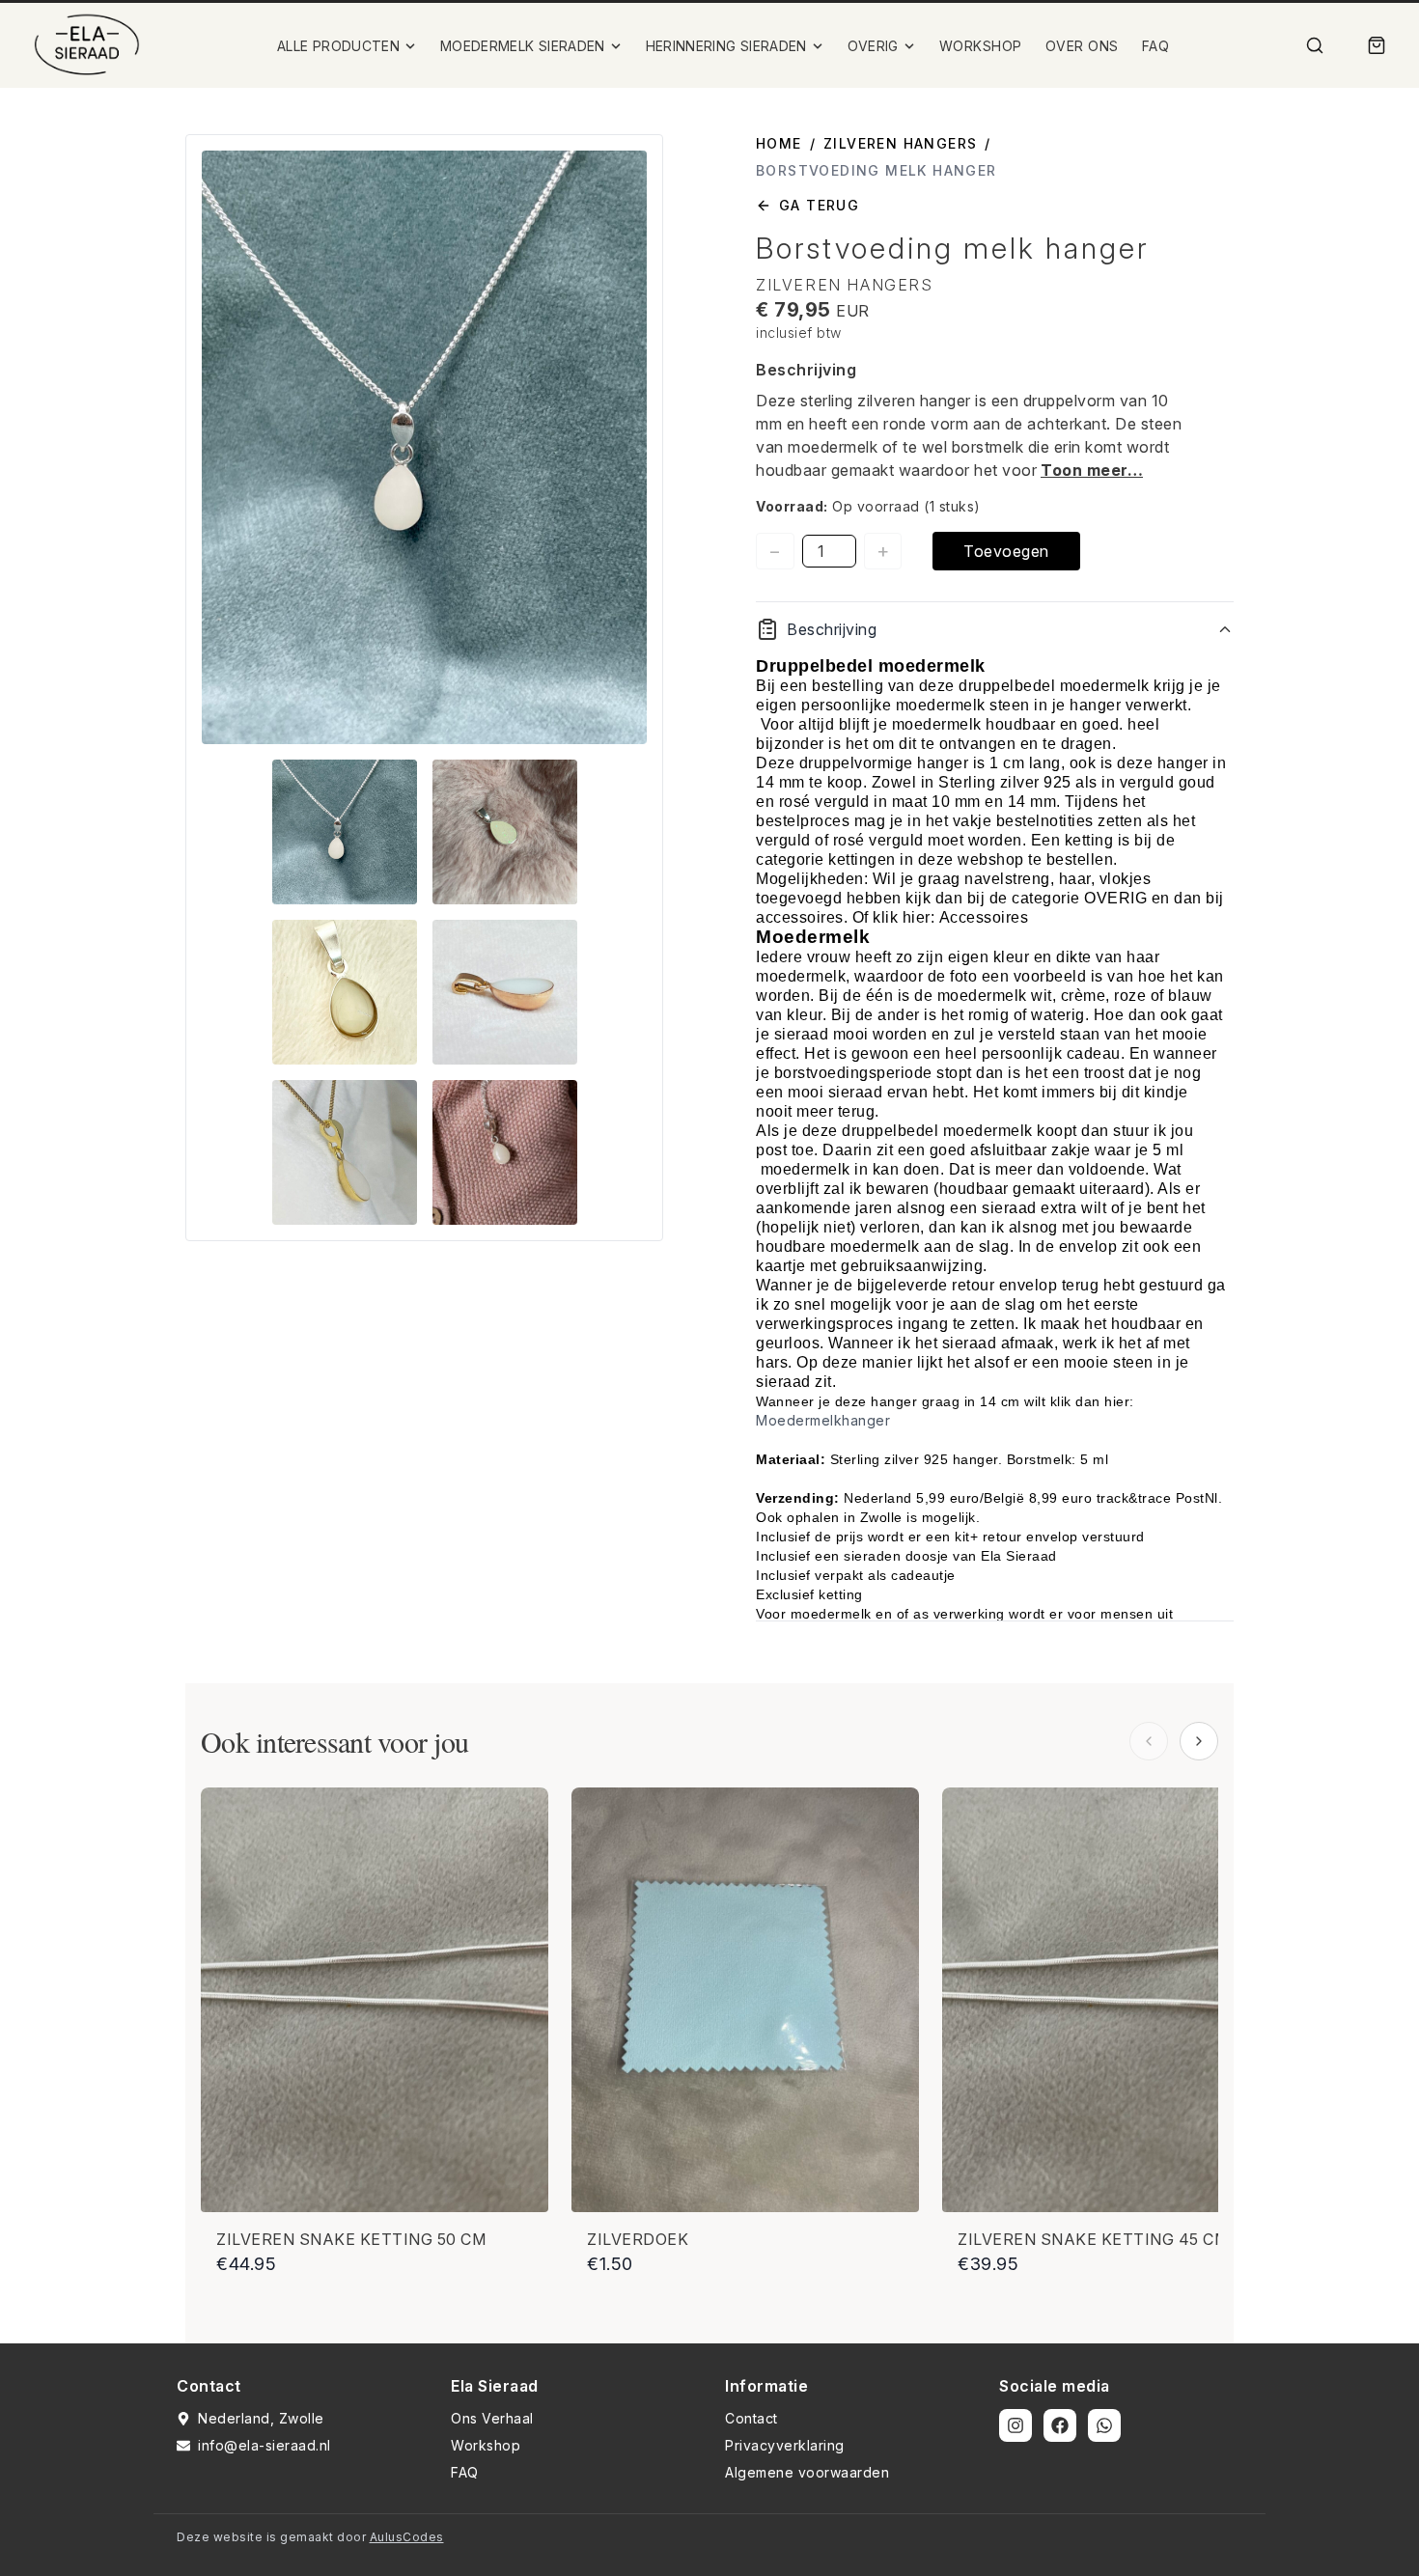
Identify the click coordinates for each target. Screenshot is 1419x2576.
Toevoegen (1006, 551)
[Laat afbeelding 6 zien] (505, 1152)
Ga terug (819, 205)
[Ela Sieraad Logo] (87, 45)
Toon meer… (1092, 470)
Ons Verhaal (492, 2418)
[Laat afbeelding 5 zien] (345, 1152)
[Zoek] (1315, 45)
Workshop (486, 2445)
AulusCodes (407, 2537)
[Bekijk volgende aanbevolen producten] (1199, 1741)
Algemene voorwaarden (807, 2472)
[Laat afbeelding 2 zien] (505, 832)
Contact (751, 2418)
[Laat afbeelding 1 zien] (345, 832)
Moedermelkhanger (823, 1420)
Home (779, 143)
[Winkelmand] (1377, 45)
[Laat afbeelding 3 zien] (345, 992)
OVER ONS (1082, 46)
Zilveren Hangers (900, 143)
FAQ (1156, 46)
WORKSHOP (981, 46)
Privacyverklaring (785, 2445)
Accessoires (984, 917)
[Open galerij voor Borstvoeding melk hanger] (424, 447)
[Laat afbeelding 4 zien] (505, 992)
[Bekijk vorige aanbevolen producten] (1149, 1741)
